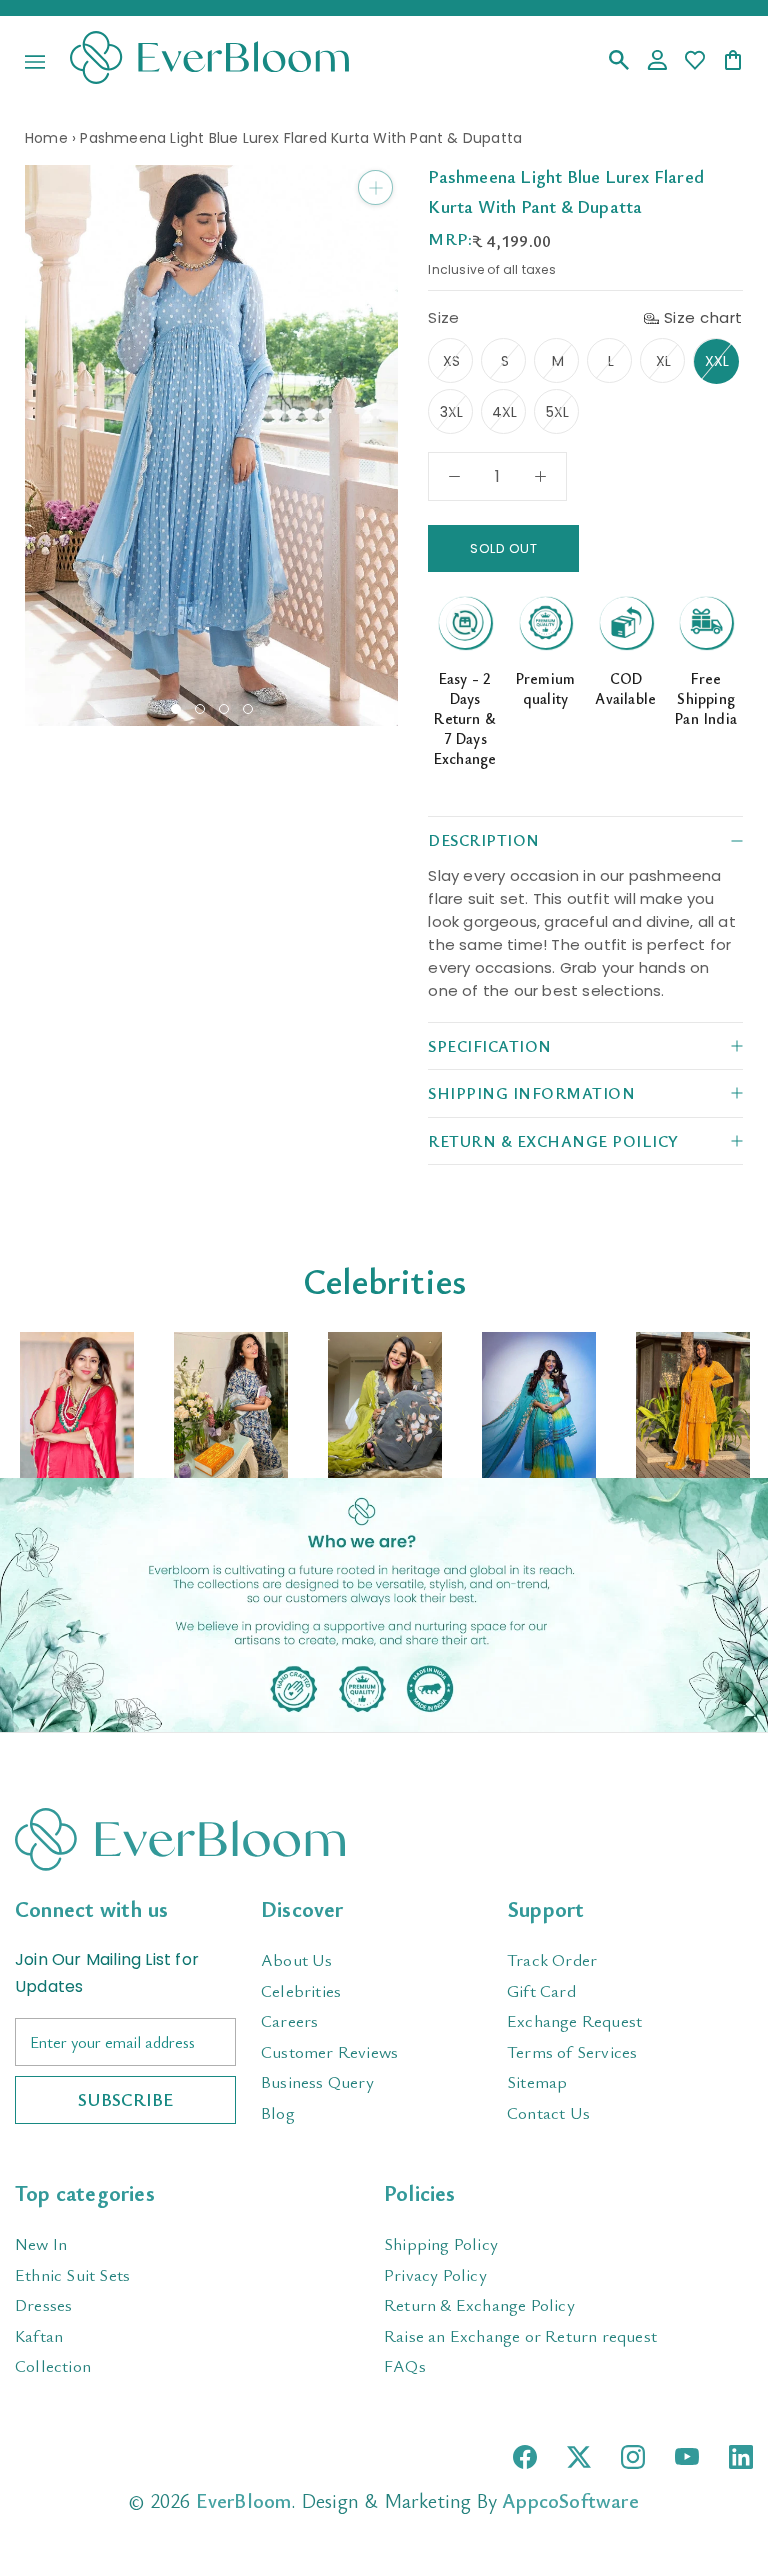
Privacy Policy (435, 2274)
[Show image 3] (224, 709)
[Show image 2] (200, 709)
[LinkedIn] (741, 2457)
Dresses (43, 2304)
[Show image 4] (248, 709)
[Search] (619, 61)
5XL (558, 412)
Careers (289, 2020)
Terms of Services (572, 2051)
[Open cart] (733, 61)
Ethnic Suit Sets (72, 2274)
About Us (297, 1959)
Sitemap (537, 2081)
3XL (452, 412)
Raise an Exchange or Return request (520, 2335)
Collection (53, 2365)
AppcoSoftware (570, 2500)
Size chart (703, 317)
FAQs (405, 2365)
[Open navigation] (35, 62)
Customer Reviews (329, 2051)
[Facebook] (525, 2457)
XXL (717, 361)
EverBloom (244, 2500)
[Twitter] (579, 2457)
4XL (505, 412)
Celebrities (301, 1990)
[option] (77, 1405)
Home (46, 138)
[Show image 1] (176, 709)
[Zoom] (375, 187)
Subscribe (125, 2099)
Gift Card (541, 1990)
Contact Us (548, 2112)
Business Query (317, 2081)
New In (41, 2243)
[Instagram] (633, 2457)
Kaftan (39, 2335)
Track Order (552, 1959)
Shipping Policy (441, 2243)
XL (663, 361)
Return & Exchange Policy (479, 2304)
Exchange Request (574, 2020)
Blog (278, 2112)
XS (451, 361)
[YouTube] (687, 2456)
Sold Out (503, 548)
